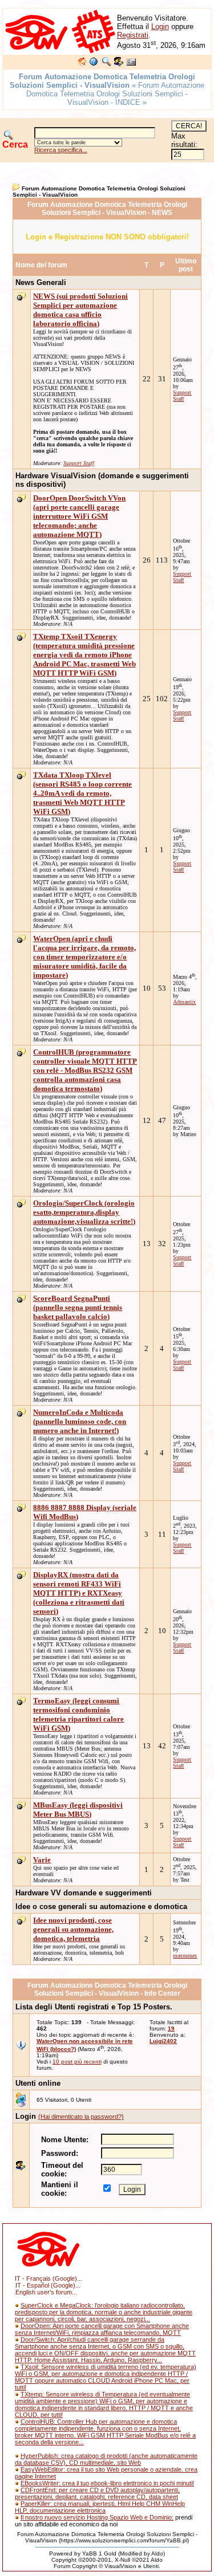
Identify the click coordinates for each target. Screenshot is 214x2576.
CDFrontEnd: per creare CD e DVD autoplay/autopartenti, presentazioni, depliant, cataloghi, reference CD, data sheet (97, 2493)
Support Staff (79, 463)
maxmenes (185, 1956)
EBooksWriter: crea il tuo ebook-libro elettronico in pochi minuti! (107, 2483)
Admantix (184, 1002)
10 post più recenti (77, 2062)
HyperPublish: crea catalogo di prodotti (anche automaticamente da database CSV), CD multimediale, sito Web (106, 2459)
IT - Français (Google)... (49, 2278)
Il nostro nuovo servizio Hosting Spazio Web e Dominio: (97, 2517)
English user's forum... (46, 2292)
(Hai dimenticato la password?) (81, 2117)
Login (160, 27)
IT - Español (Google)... (48, 2285)
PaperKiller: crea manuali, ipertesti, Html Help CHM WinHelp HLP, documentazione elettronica (100, 2507)
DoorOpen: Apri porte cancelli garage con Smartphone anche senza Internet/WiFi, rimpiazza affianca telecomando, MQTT (102, 2329)
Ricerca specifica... (61, 150)
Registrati (133, 35)
